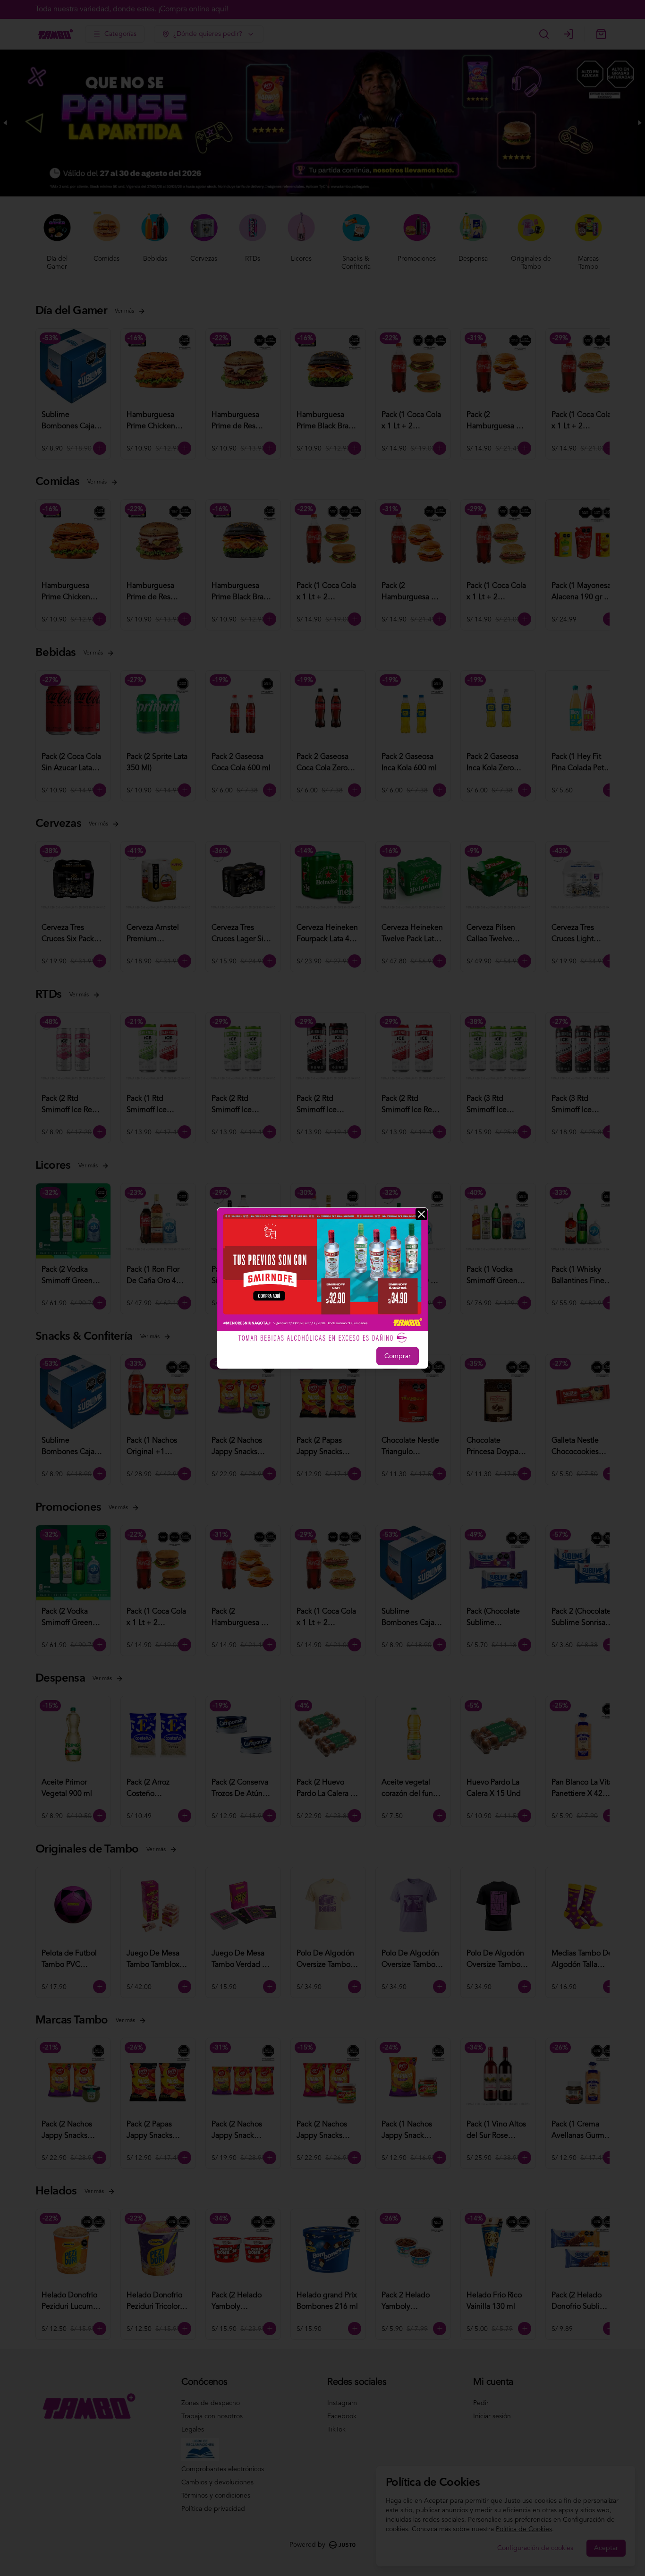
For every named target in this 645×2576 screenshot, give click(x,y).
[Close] (421, 1214)
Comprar (398, 1356)
